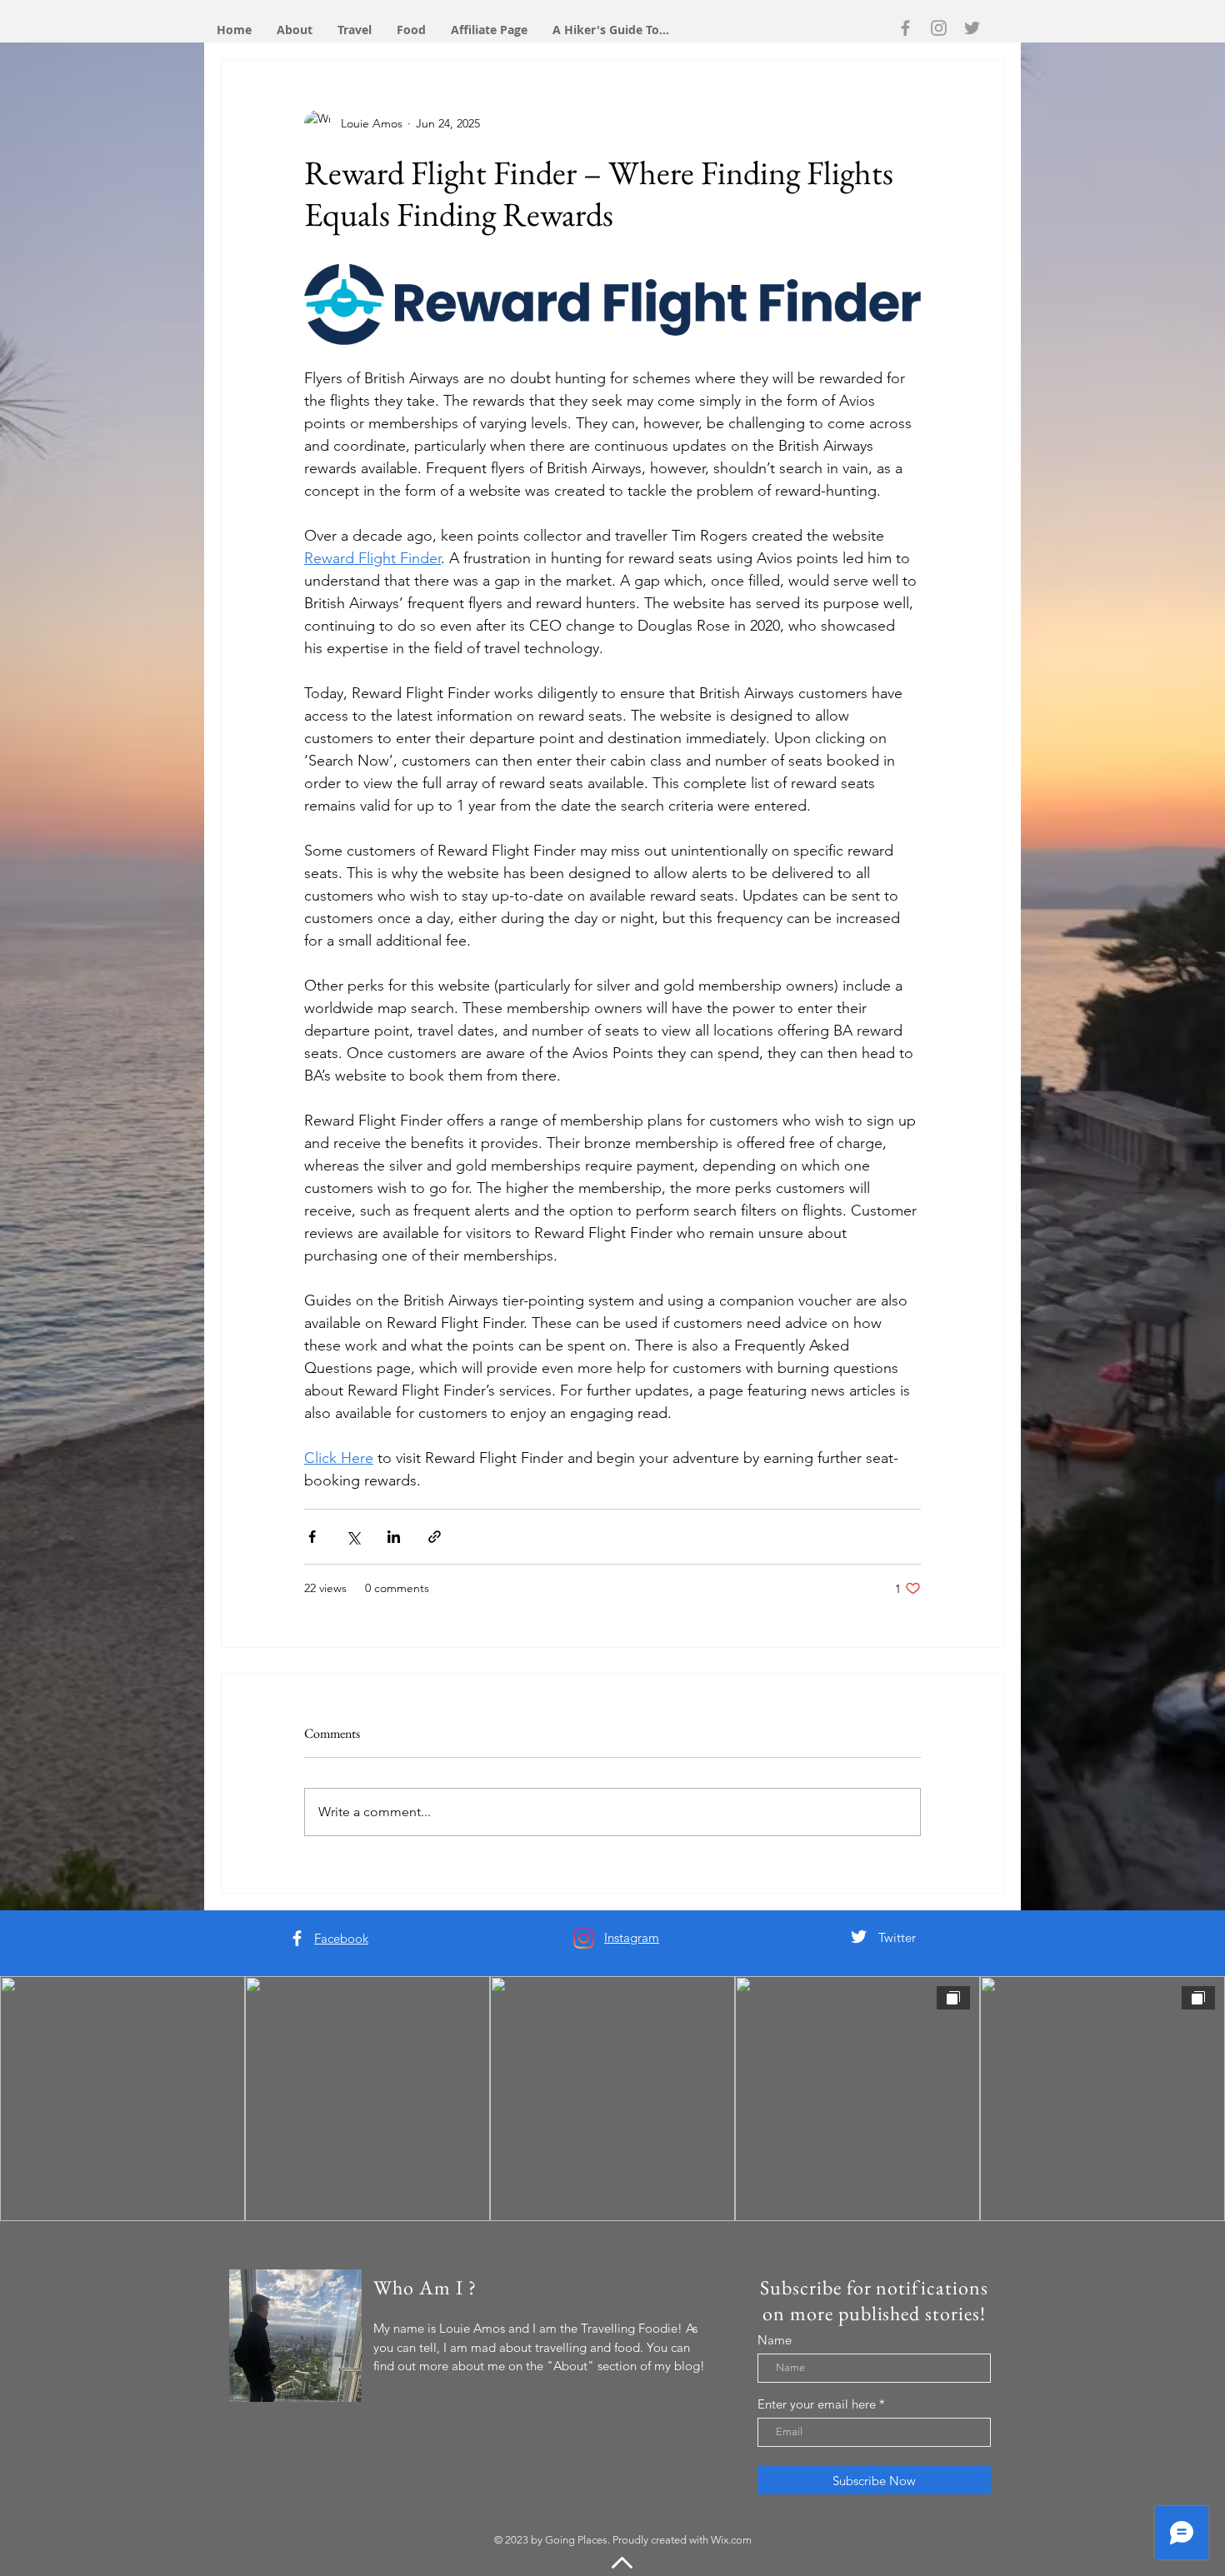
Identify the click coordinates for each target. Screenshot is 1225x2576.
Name (775, 2340)
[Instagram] (584, 1938)
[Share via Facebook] (312, 1537)
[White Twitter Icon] (859, 1937)
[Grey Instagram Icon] (939, 28)
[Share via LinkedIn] (394, 1537)
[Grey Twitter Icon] (972, 28)
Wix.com (731, 2540)
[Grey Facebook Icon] (905, 28)
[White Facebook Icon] (297, 1938)
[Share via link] (435, 1537)
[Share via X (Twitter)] (353, 1537)
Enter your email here (817, 2404)
